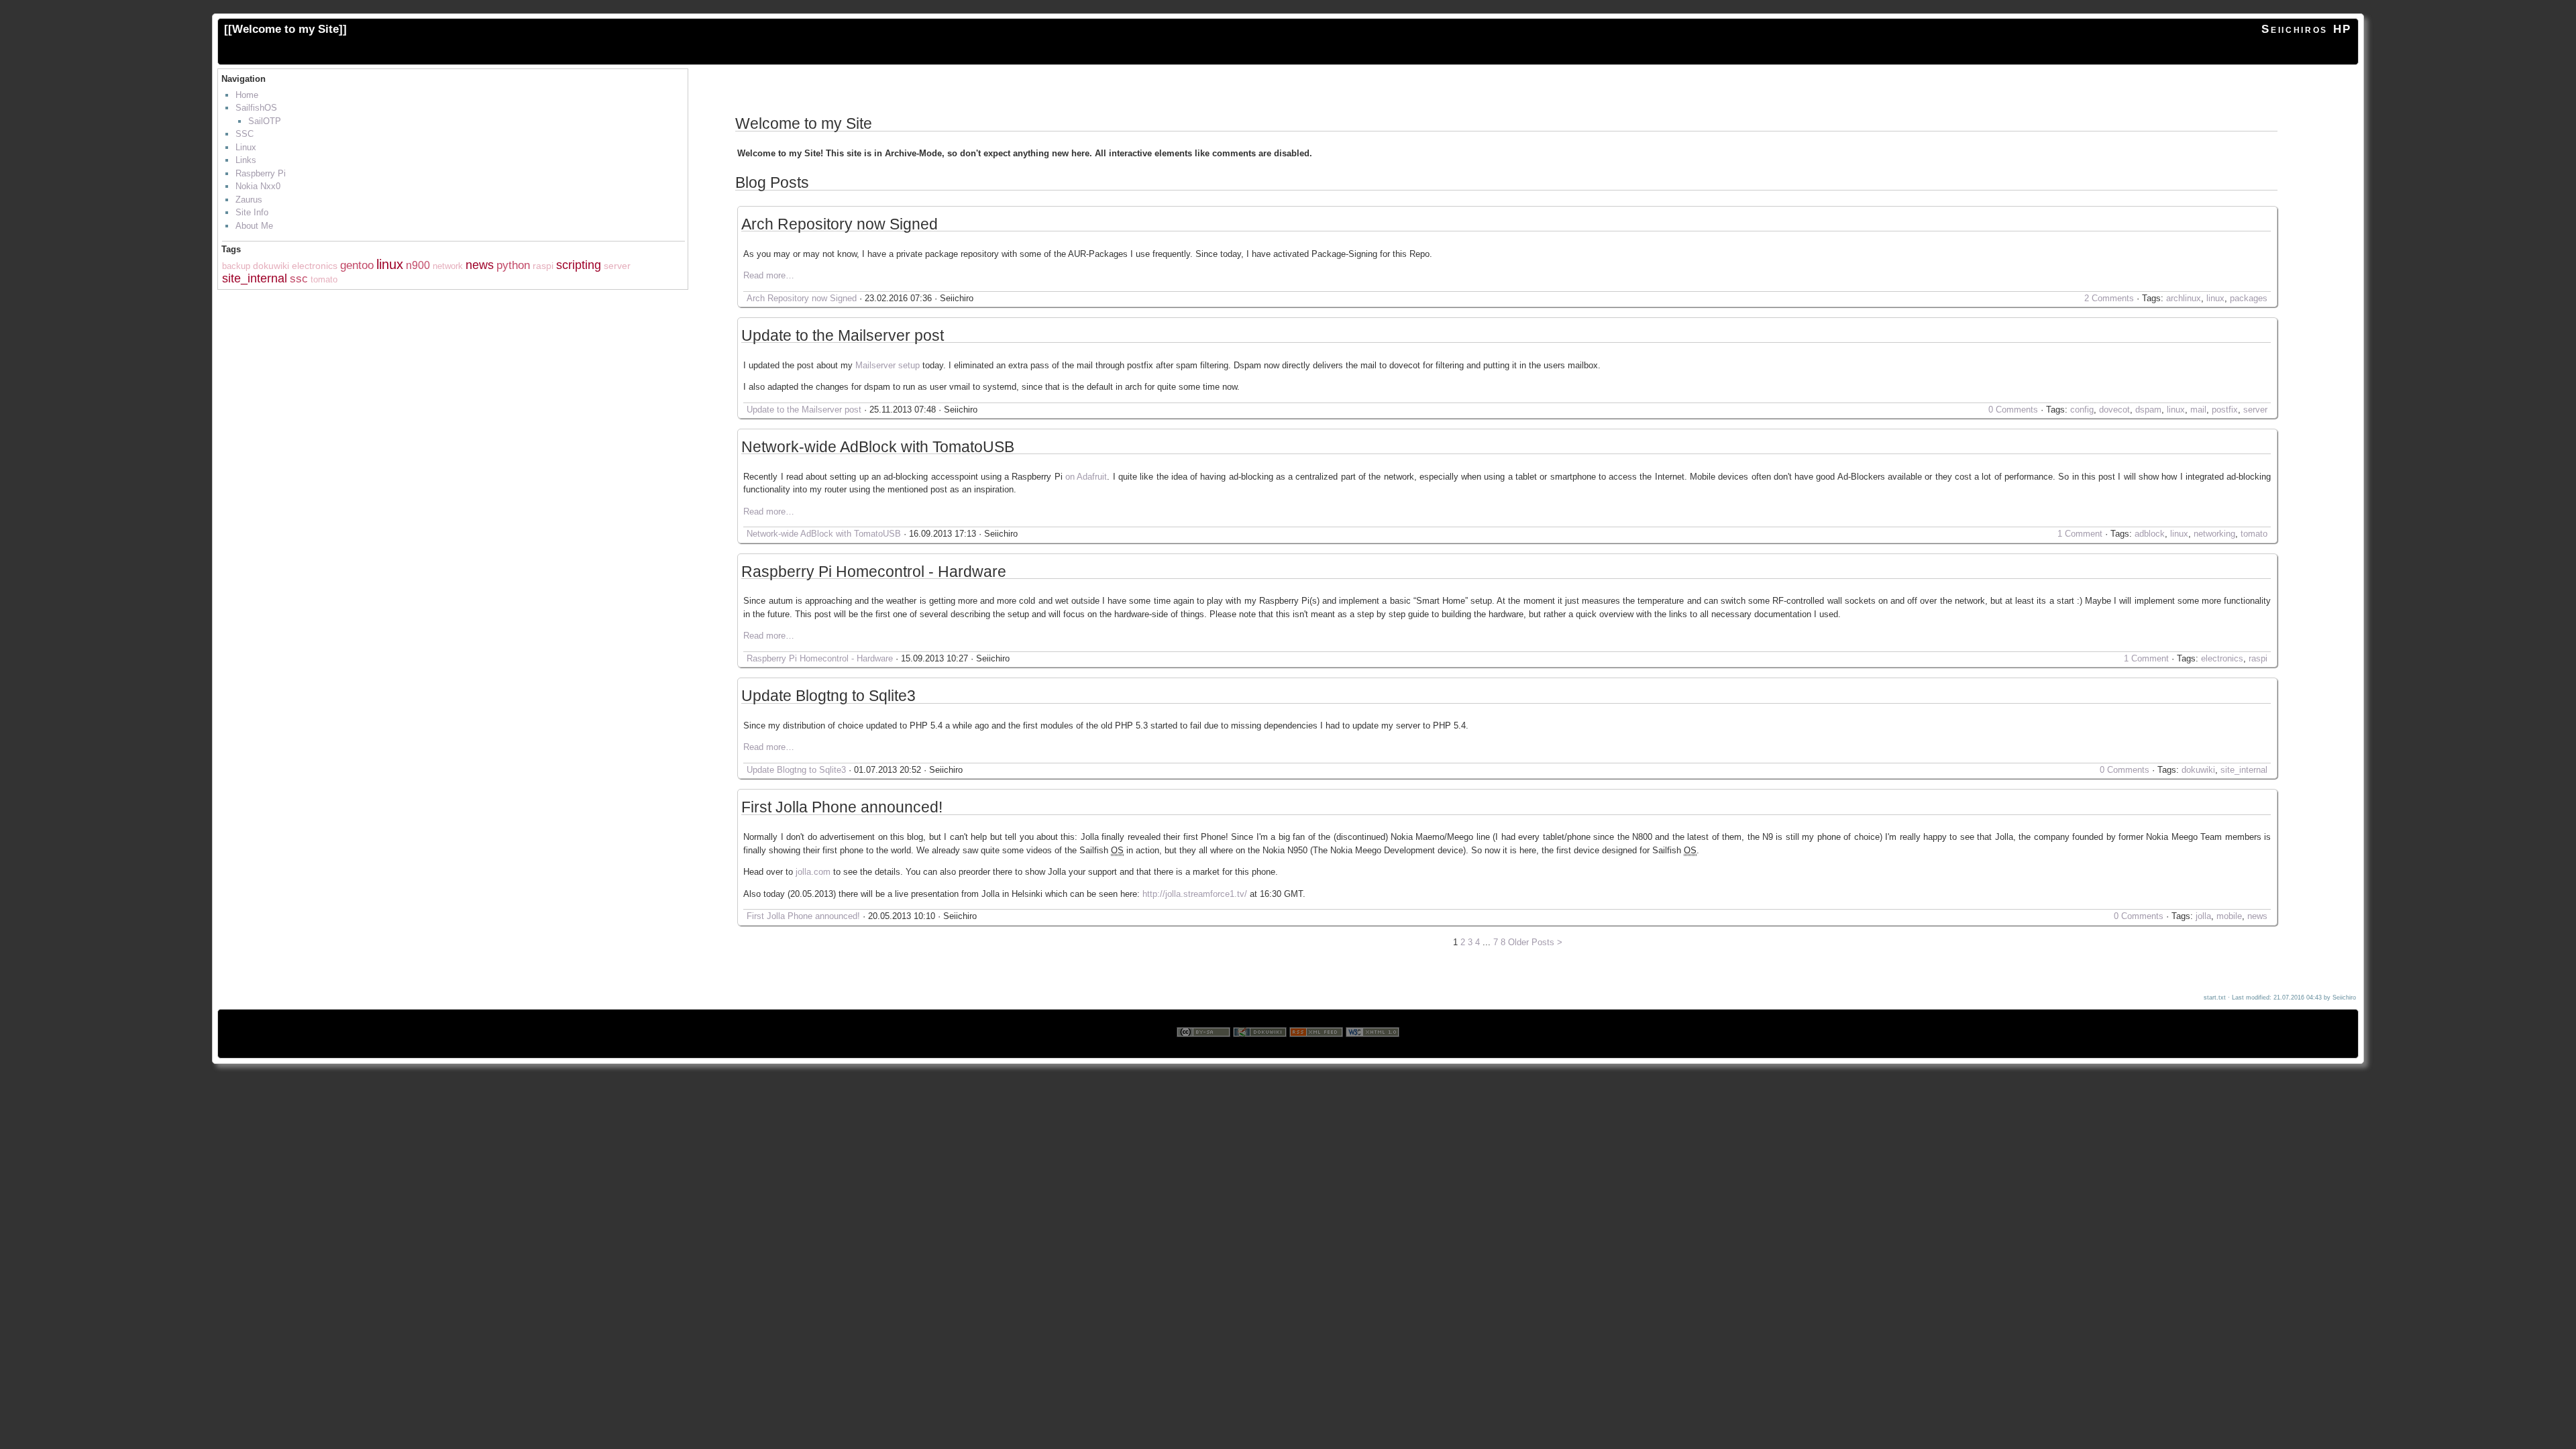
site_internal (255, 278)
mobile (2229, 916)
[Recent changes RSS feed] (1316, 1052)
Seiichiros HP (2307, 29)
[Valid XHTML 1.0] (1373, 1052)
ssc (299, 279)
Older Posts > (1535, 942)
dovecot (2114, 410)
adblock (2150, 534)
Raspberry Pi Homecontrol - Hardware (874, 572)
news (480, 265)
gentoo (357, 265)
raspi (543, 266)
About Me (254, 226)
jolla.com (813, 872)
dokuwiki (271, 266)
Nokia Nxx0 (258, 186)
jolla (2203, 916)
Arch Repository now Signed (840, 225)
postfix (2225, 410)
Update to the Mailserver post (843, 336)
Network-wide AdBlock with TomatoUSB (878, 447)
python (513, 265)
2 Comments (2109, 298)
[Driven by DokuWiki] (1260, 1052)
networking (2214, 534)
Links (246, 160)
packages (2249, 298)
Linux (246, 147)
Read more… (769, 275)
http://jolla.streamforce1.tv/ (1195, 894)
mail (2198, 410)
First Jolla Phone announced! (842, 808)
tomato (324, 279)
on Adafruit (1086, 477)
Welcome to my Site (285, 29)
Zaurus (249, 200)
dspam (2148, 410)
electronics (315, 266)
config (2082, 410)
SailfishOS (256, 108)
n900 (418, 265)
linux (390, 264)
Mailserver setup (888, 365)
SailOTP (265, 121)
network (448, 266)
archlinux (2184, 298)
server (617, 266)
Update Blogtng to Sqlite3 (828, 696)
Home (247, 95)
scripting (579, 265)
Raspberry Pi (261, 173)
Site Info (252, 212)
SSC (245, 134)
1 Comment (2080, 534)
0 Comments (2013, 410)
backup (236, 266)
